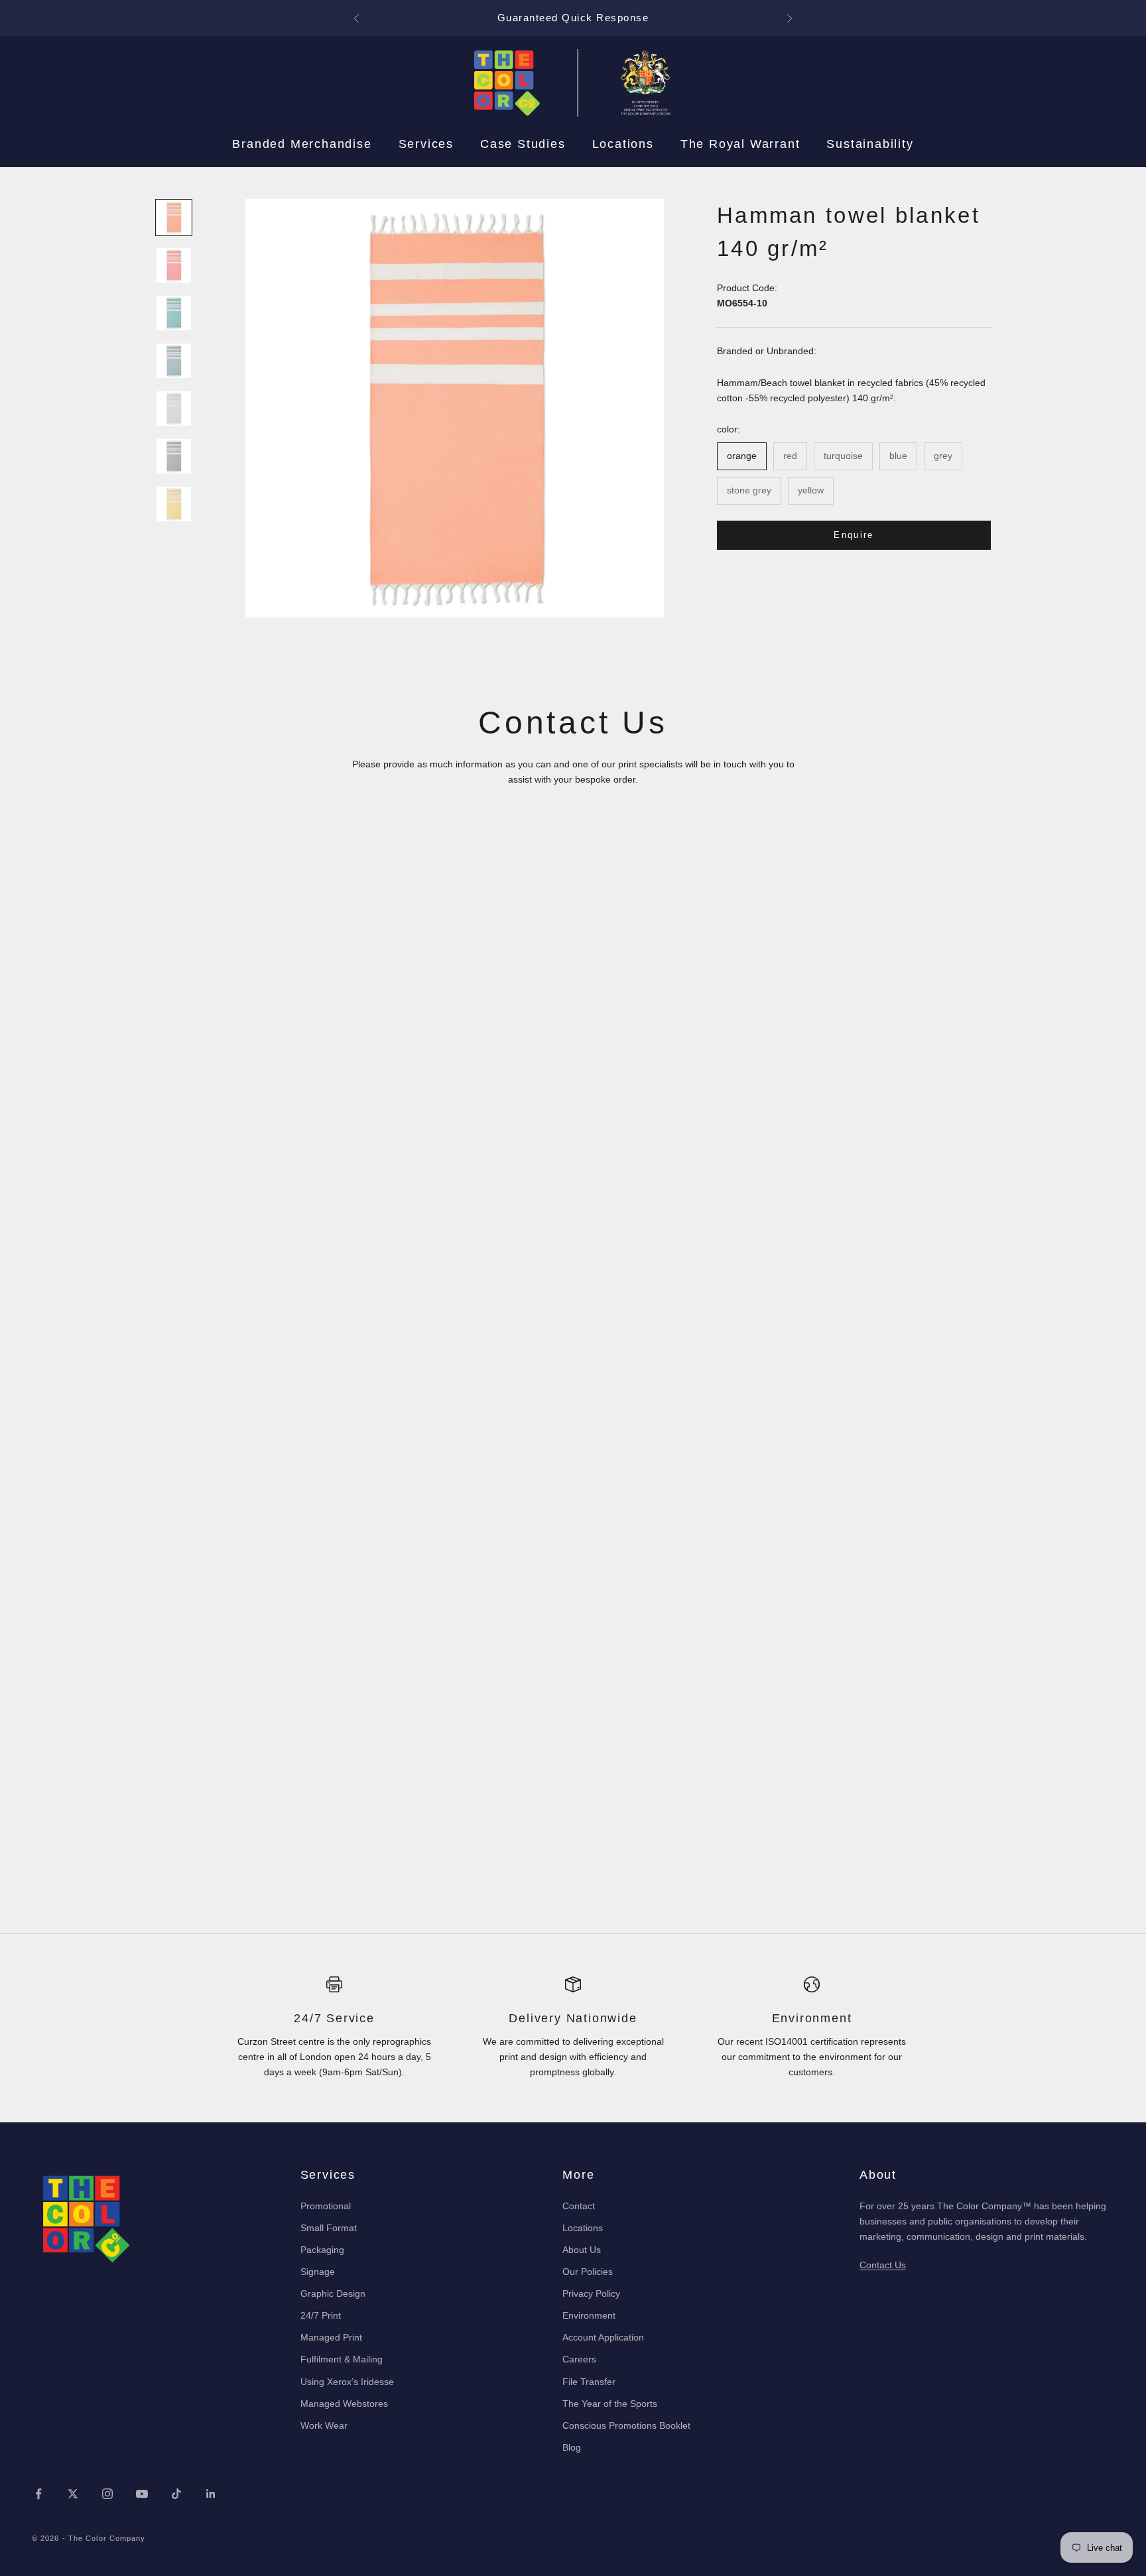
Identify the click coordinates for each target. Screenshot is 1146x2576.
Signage (318, 2272)
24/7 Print (321, 2315)
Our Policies (588, 2272)
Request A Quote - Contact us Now (573, 18)
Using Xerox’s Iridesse (347, 2382)
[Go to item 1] (174, 218)
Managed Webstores (344, 2404)
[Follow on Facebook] (38, 2494)
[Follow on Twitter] (73, 2494)
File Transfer (589, 2382)
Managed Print (331, 2337)
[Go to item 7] (174, 504)
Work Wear (324, 2425)
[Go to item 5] (174, 409)
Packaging (322, 2250)
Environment (589, 2315)
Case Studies (523, 144)
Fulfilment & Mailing (342, 2359)
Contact (579, 2206)
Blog (572, 2447)
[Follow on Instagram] (107, 2494)
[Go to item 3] (174, 313)
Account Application (603, 2337)
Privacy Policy (591, 2293)
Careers (579, 2359)
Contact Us (883, 2265)
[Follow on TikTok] (176, 2494)
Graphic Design (333, 2293)
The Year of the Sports (610, 2404)
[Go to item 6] (174, 456)
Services (426, 144)
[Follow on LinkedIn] (211, 2494)
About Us (582, 2250)
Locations (623, 144)
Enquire (854, 534)
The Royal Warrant (740, 144)
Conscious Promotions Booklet (626, 2425)
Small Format (329, 2228)
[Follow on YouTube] (142, 2494)
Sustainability (870, 144)
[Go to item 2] (174, 265)
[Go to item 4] (174, 361)
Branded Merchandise (302, 144)
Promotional (326, 2206)
